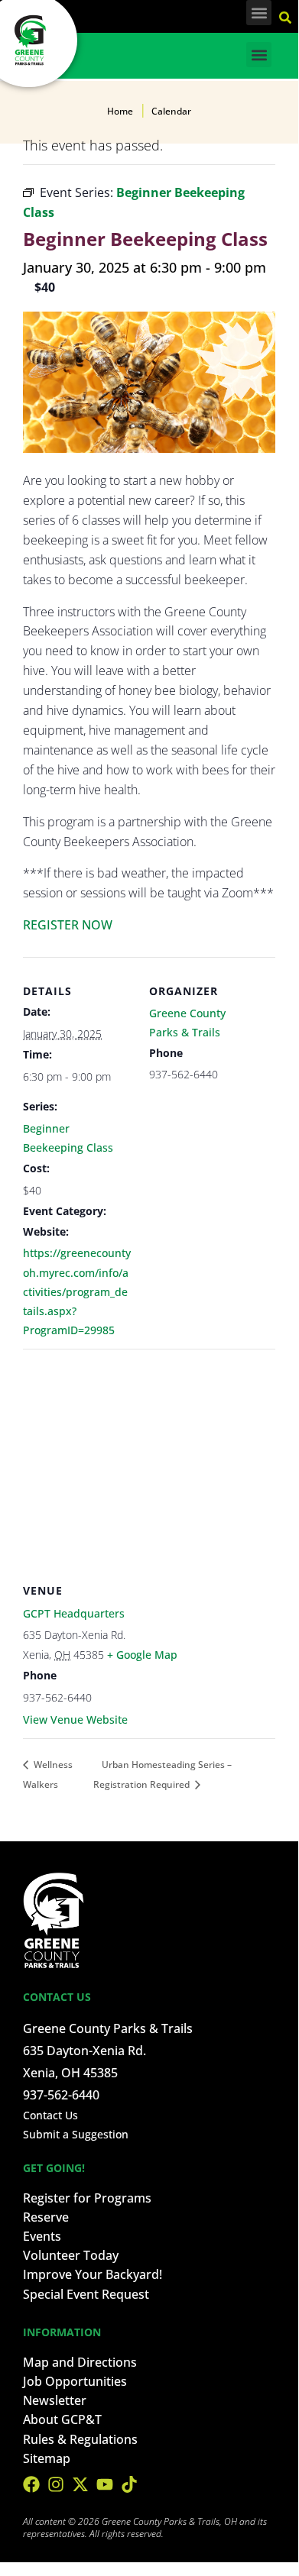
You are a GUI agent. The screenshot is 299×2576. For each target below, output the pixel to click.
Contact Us (50, 2115)
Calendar (171, 111)
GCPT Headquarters (74, 1613)
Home (120, 111)
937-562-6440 (61, 2095)
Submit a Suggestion (76, 2134)
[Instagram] (56, 2484)
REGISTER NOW (68, 925)
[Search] (287, 15)
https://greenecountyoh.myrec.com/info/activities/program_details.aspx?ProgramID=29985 (77, 1291)
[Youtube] (105, 2484)
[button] (259, 13)
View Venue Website (75, 1719)
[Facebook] (31, 2484)
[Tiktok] (129, 2484)
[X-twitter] (80, 2484)
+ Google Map (142, 1655)
